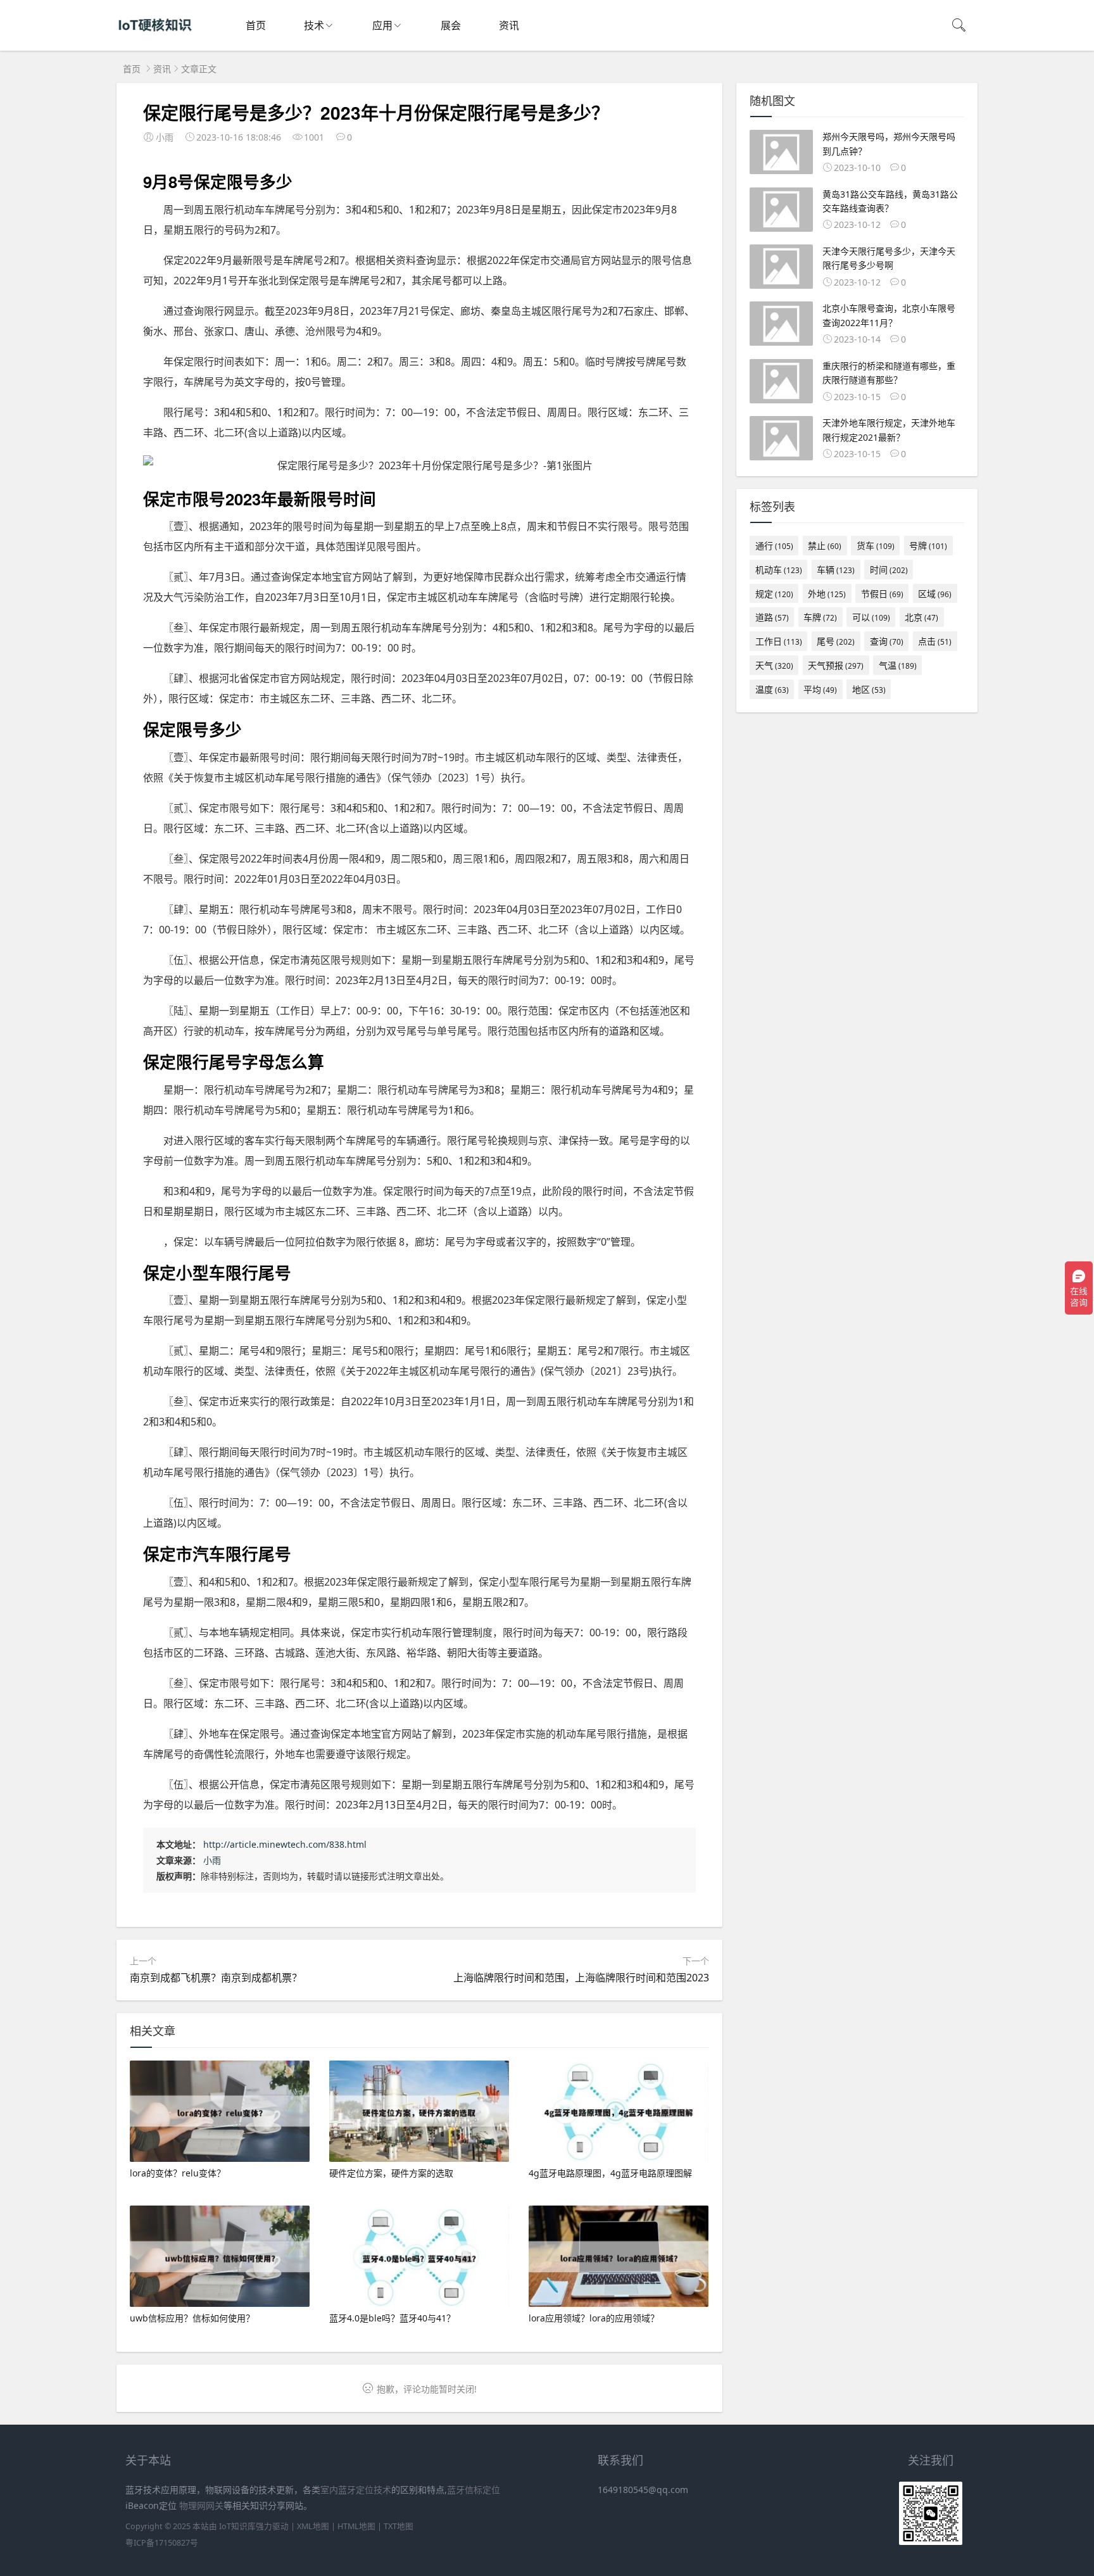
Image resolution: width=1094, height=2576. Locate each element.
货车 (876, 546)
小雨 (212, 1860)
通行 (774, 546)
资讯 (509, 25)
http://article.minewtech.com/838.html (285, 1844)
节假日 (882, 594)
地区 (869, 689)
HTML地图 (356, 2526)
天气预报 (836, 665)
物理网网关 (201, 2505)
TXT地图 (399, 2526)
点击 (935, 641)
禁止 (825, 546)
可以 (871, 617)
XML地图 (313, 2526)
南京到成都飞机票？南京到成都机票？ (216, 1978)
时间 (889, 570)
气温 (898, 665)
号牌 (928, 546)
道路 (772, 617)
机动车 (779, 570)
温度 (772, 689)
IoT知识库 (237, 2526)
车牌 (820, 617)
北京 (921, 617)
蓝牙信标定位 (474, 2490)
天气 (774, 665)
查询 (887, 641)
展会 (451, 25)
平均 (820, 689)
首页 (256, 25)
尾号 (836, 641)
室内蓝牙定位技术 (356, 2490)
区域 (935, 594)
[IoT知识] (155, 38)
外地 (827, 594)
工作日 (779, 641)
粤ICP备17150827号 (162, 2543)
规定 (774, 594)
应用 (382, 25)
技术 (314, 25)
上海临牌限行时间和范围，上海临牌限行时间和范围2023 (581, 1978)
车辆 (836, 570)
